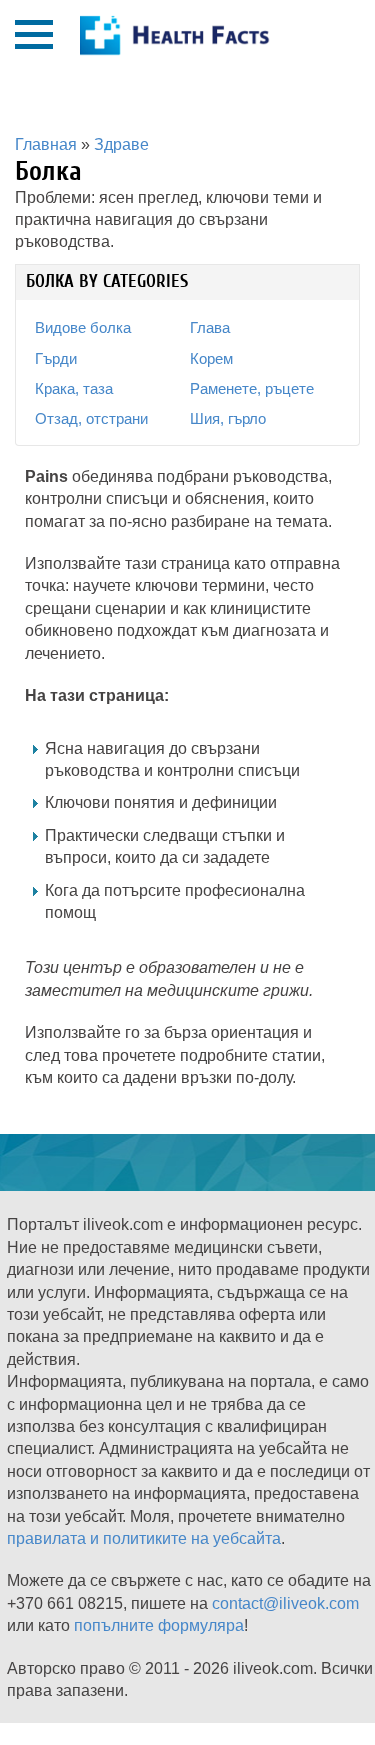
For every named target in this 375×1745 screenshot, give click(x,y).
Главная (46, 144)
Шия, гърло (228, 418)
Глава (210, 327)
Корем (211, 358)
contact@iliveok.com (285, 1603)
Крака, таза (74, 388)
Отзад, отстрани (91, 418)
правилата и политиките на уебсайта (144, 1538)
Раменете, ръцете (252, 388)
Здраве (121, 144)
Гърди (56, 358)
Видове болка (83, 327)
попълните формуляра (159, 1625)
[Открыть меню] (34, 34)
